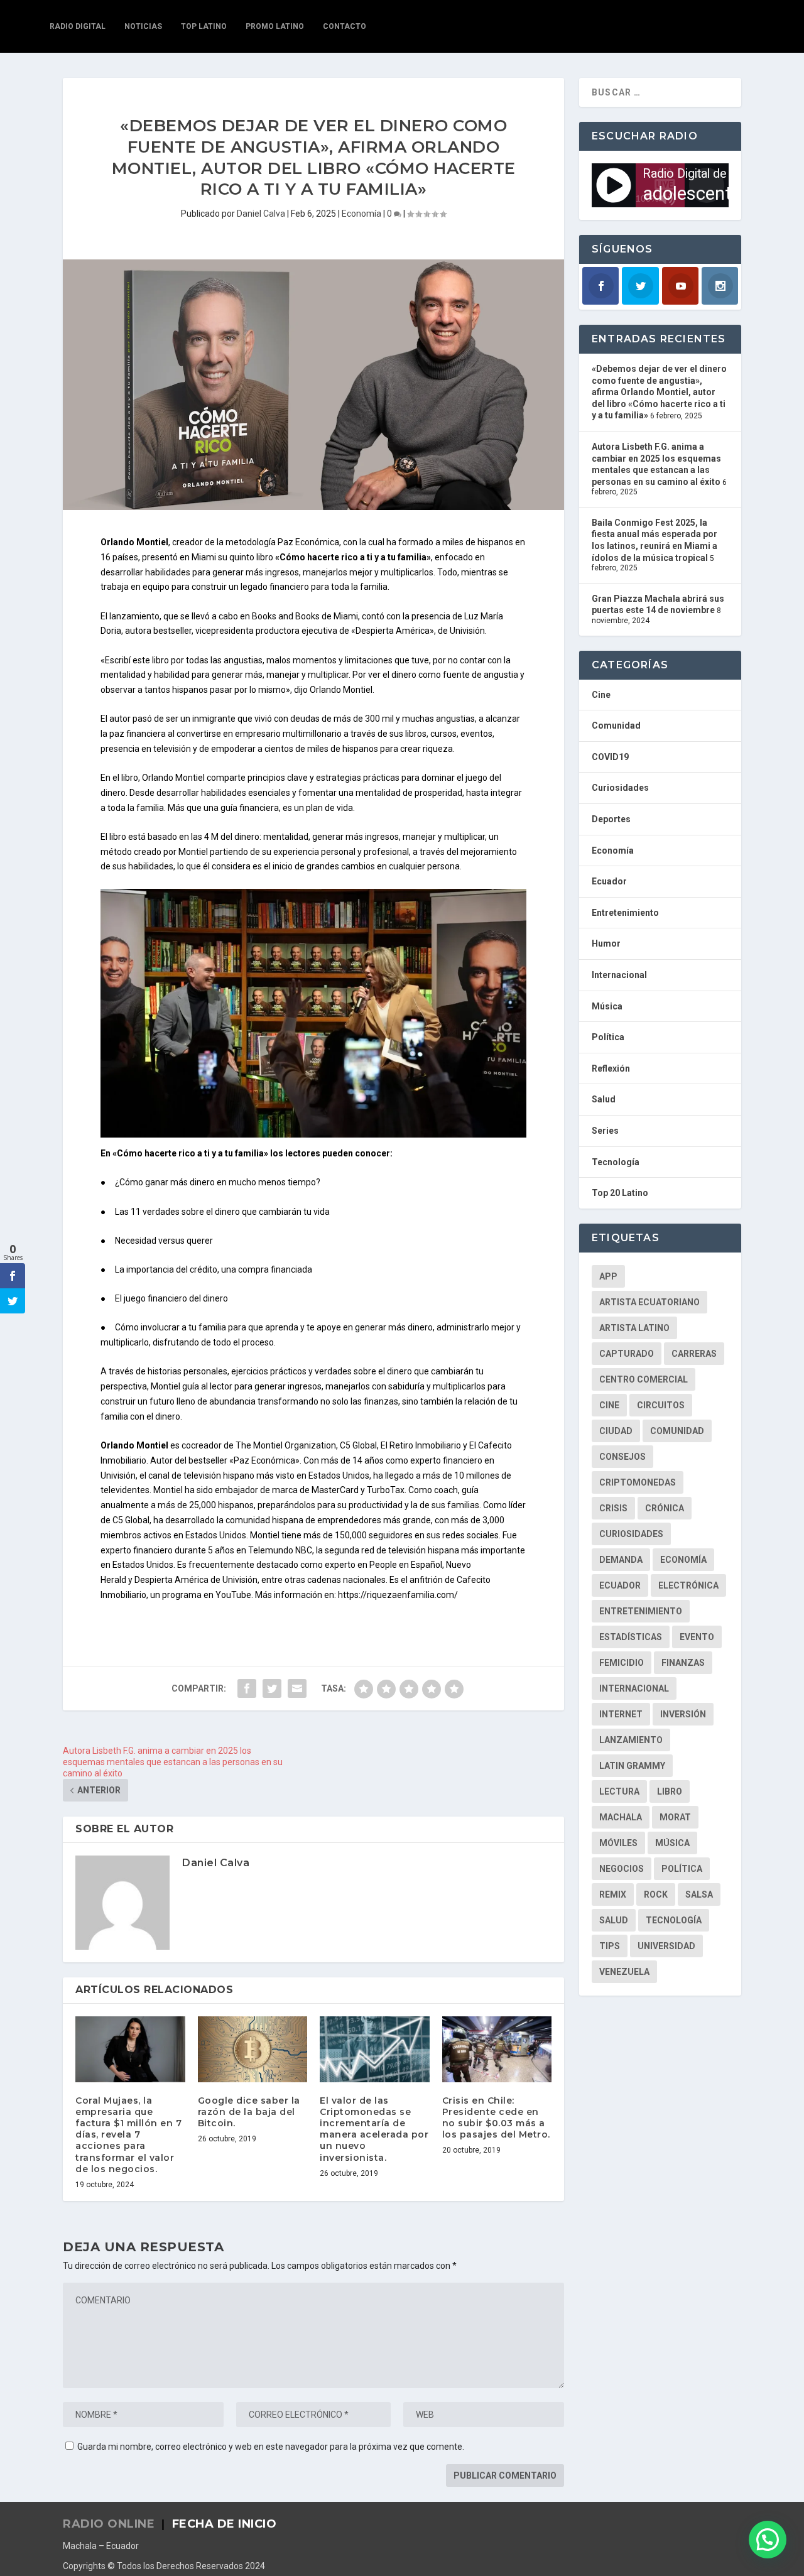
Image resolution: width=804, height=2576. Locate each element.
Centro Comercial (644, 1379)
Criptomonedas (638, 1482)
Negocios (622, 1869)
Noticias (143, 26)
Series (605, 1131)
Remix (613, 1894)
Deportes (611, 819)
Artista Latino (634, 1328)
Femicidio (622, 1663)
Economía (361, 214)
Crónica (665, 1508)
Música (607, 1006)
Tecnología (616, 1162)
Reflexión (611, 1068)
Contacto (345, 26)
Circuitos (661, 1405)
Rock (656, 1894)
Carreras (694, 1354)
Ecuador (609, 881)
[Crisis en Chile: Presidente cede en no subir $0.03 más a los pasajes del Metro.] (497, 2049)
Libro (670, 1791)
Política (608, 1037)
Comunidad (616, 726)
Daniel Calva (261, 214)
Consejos (622, 1457)
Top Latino (204, 26)
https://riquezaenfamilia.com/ (398, 1595)
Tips (610, 1946)
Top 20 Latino (620, 1193)
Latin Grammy (632, 1766)
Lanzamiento (631, 1740)
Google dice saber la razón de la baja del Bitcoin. (249, 2112)
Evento (697, 1637)
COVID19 (610, 757)
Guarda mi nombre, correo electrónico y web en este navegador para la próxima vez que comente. (271, 2447)
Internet (621, 1714)
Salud (604, 1099)
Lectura (619, 1791)
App (608, 1276)
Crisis (613, 1508)
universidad (666, 1946)
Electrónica (688, 1585)
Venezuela (624, 1972)
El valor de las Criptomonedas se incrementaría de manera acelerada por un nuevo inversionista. (374, 2129)
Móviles (618, 1843)
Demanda (621, 1560)
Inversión (683, 1714)
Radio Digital (78, 26)
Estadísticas (631, 1637)
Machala (621, 1817)
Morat (675, 1817)
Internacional (619, 975)
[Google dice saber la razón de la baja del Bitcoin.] (253, 2049)
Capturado (627, 1354)
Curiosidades (620, 788)
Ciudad (616, 1431)
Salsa (699, 1894)
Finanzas (683, 1663)
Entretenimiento (625, 913)
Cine (601, 695)
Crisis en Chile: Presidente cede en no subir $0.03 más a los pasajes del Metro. (496, 2118)
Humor (606, 943)
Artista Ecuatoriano (649, 1302)
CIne (609, 1405)
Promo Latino (275, 26)
